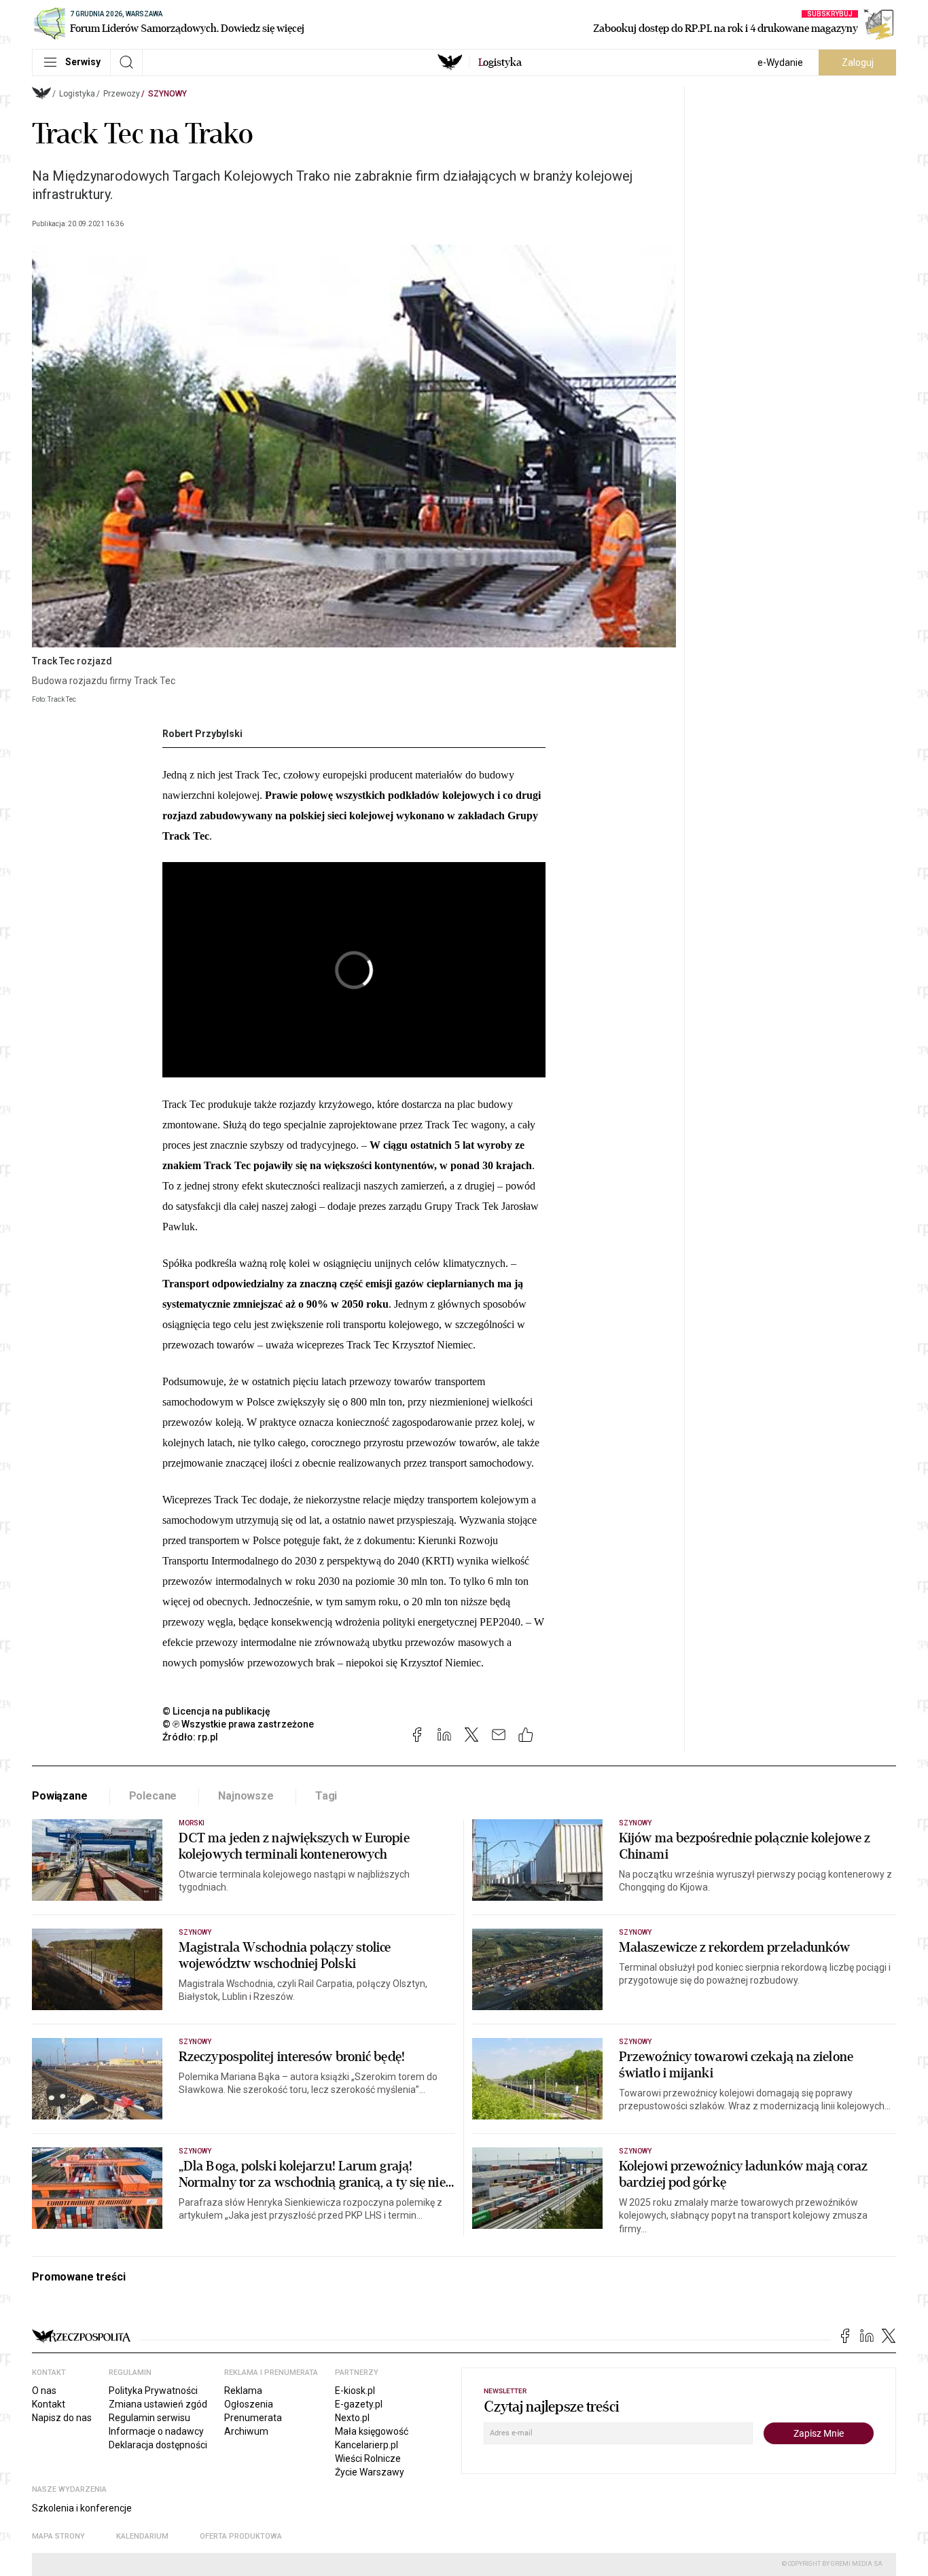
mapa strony (58, 2536)
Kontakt (49, 2404)
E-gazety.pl (359, 2404)
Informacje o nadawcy (156, 2431)
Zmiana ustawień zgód (158, 2404)
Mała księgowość (372, 2431)
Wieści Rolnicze (368, 2458)
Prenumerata (253, 2418)
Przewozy (122, 94)
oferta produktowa (241, 2536)
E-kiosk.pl (355, 2391)
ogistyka (500, 62)
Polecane (153, 1796)
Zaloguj (858, 62)
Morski (192, 1823)
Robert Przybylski (202, 734)
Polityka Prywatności (153, 2391)
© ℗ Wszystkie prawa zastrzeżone (238, 1724)
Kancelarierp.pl (367, 2445)
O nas (44, 2391)
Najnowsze (246, 1796)
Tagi (326, 1796)
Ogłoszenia (249, 2404)
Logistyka (77, 94)
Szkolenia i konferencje (82, 2508)
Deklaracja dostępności (158, 2445)
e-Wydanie (780, 62)
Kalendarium (142, 2536)
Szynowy (167, 94)
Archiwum (246, 2431)
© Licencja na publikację (217, 1711)
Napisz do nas (62, 2418)
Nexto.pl (352, 2418)
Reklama (243, 2391)
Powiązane (60, 1796)
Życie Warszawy (370, 2472)
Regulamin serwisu (149, 2418)
